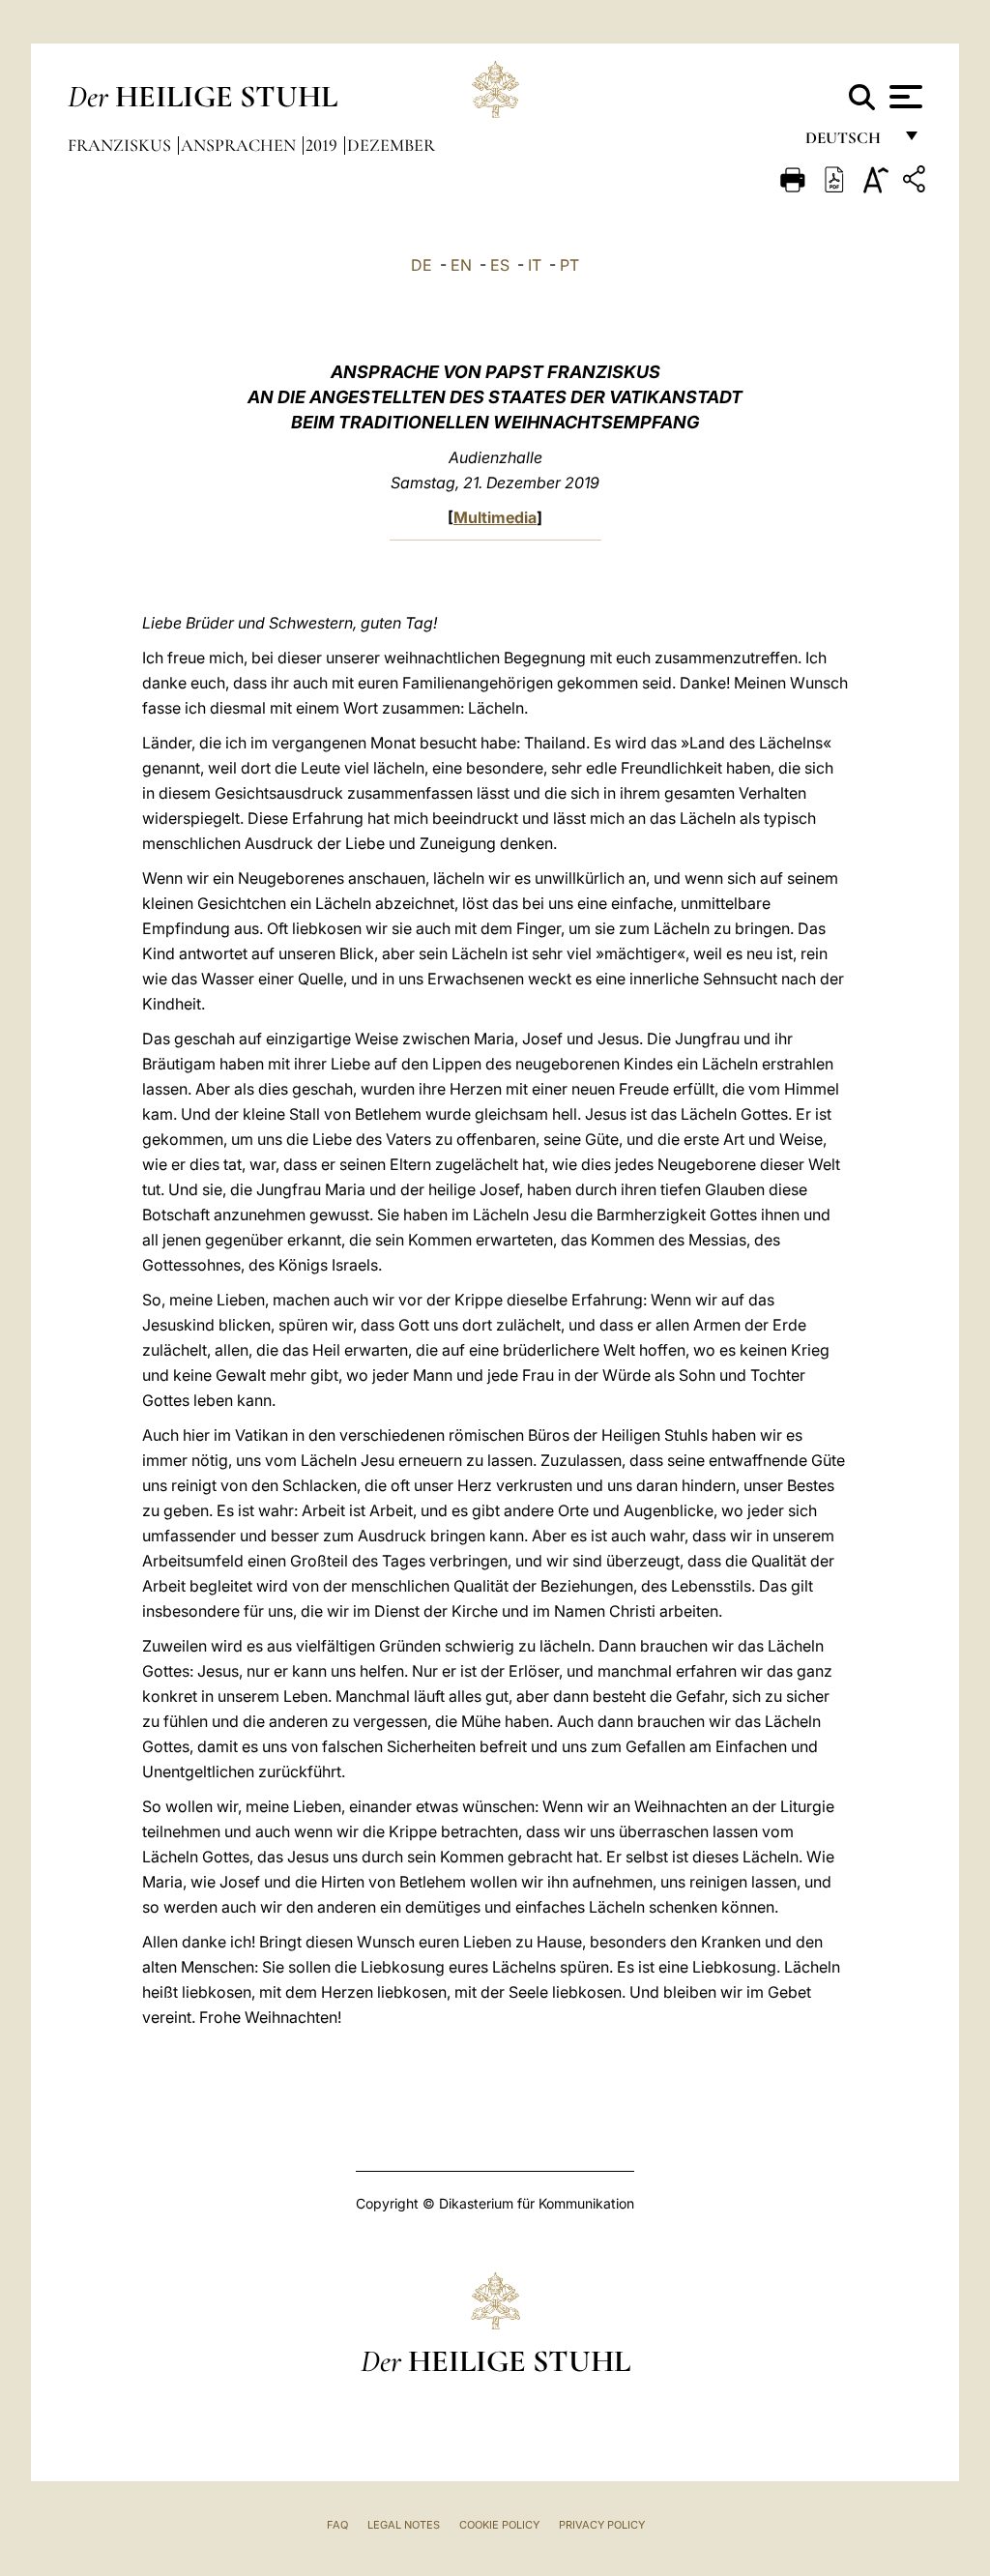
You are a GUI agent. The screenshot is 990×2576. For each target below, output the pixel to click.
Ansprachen (240, 145)
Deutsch (848, 143)
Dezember (391, 145)
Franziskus (121, 145)
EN (461, 265)
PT (569, 265)
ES (500, 265)
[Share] (917, 182)
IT (535, 265)
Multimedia (495, 517)
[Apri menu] (903, 97)
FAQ (337, 2525)
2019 (323, 145)
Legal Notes (404, 2525)
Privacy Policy (602, 2525)
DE (422, 265)
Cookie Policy (499, 2525)
